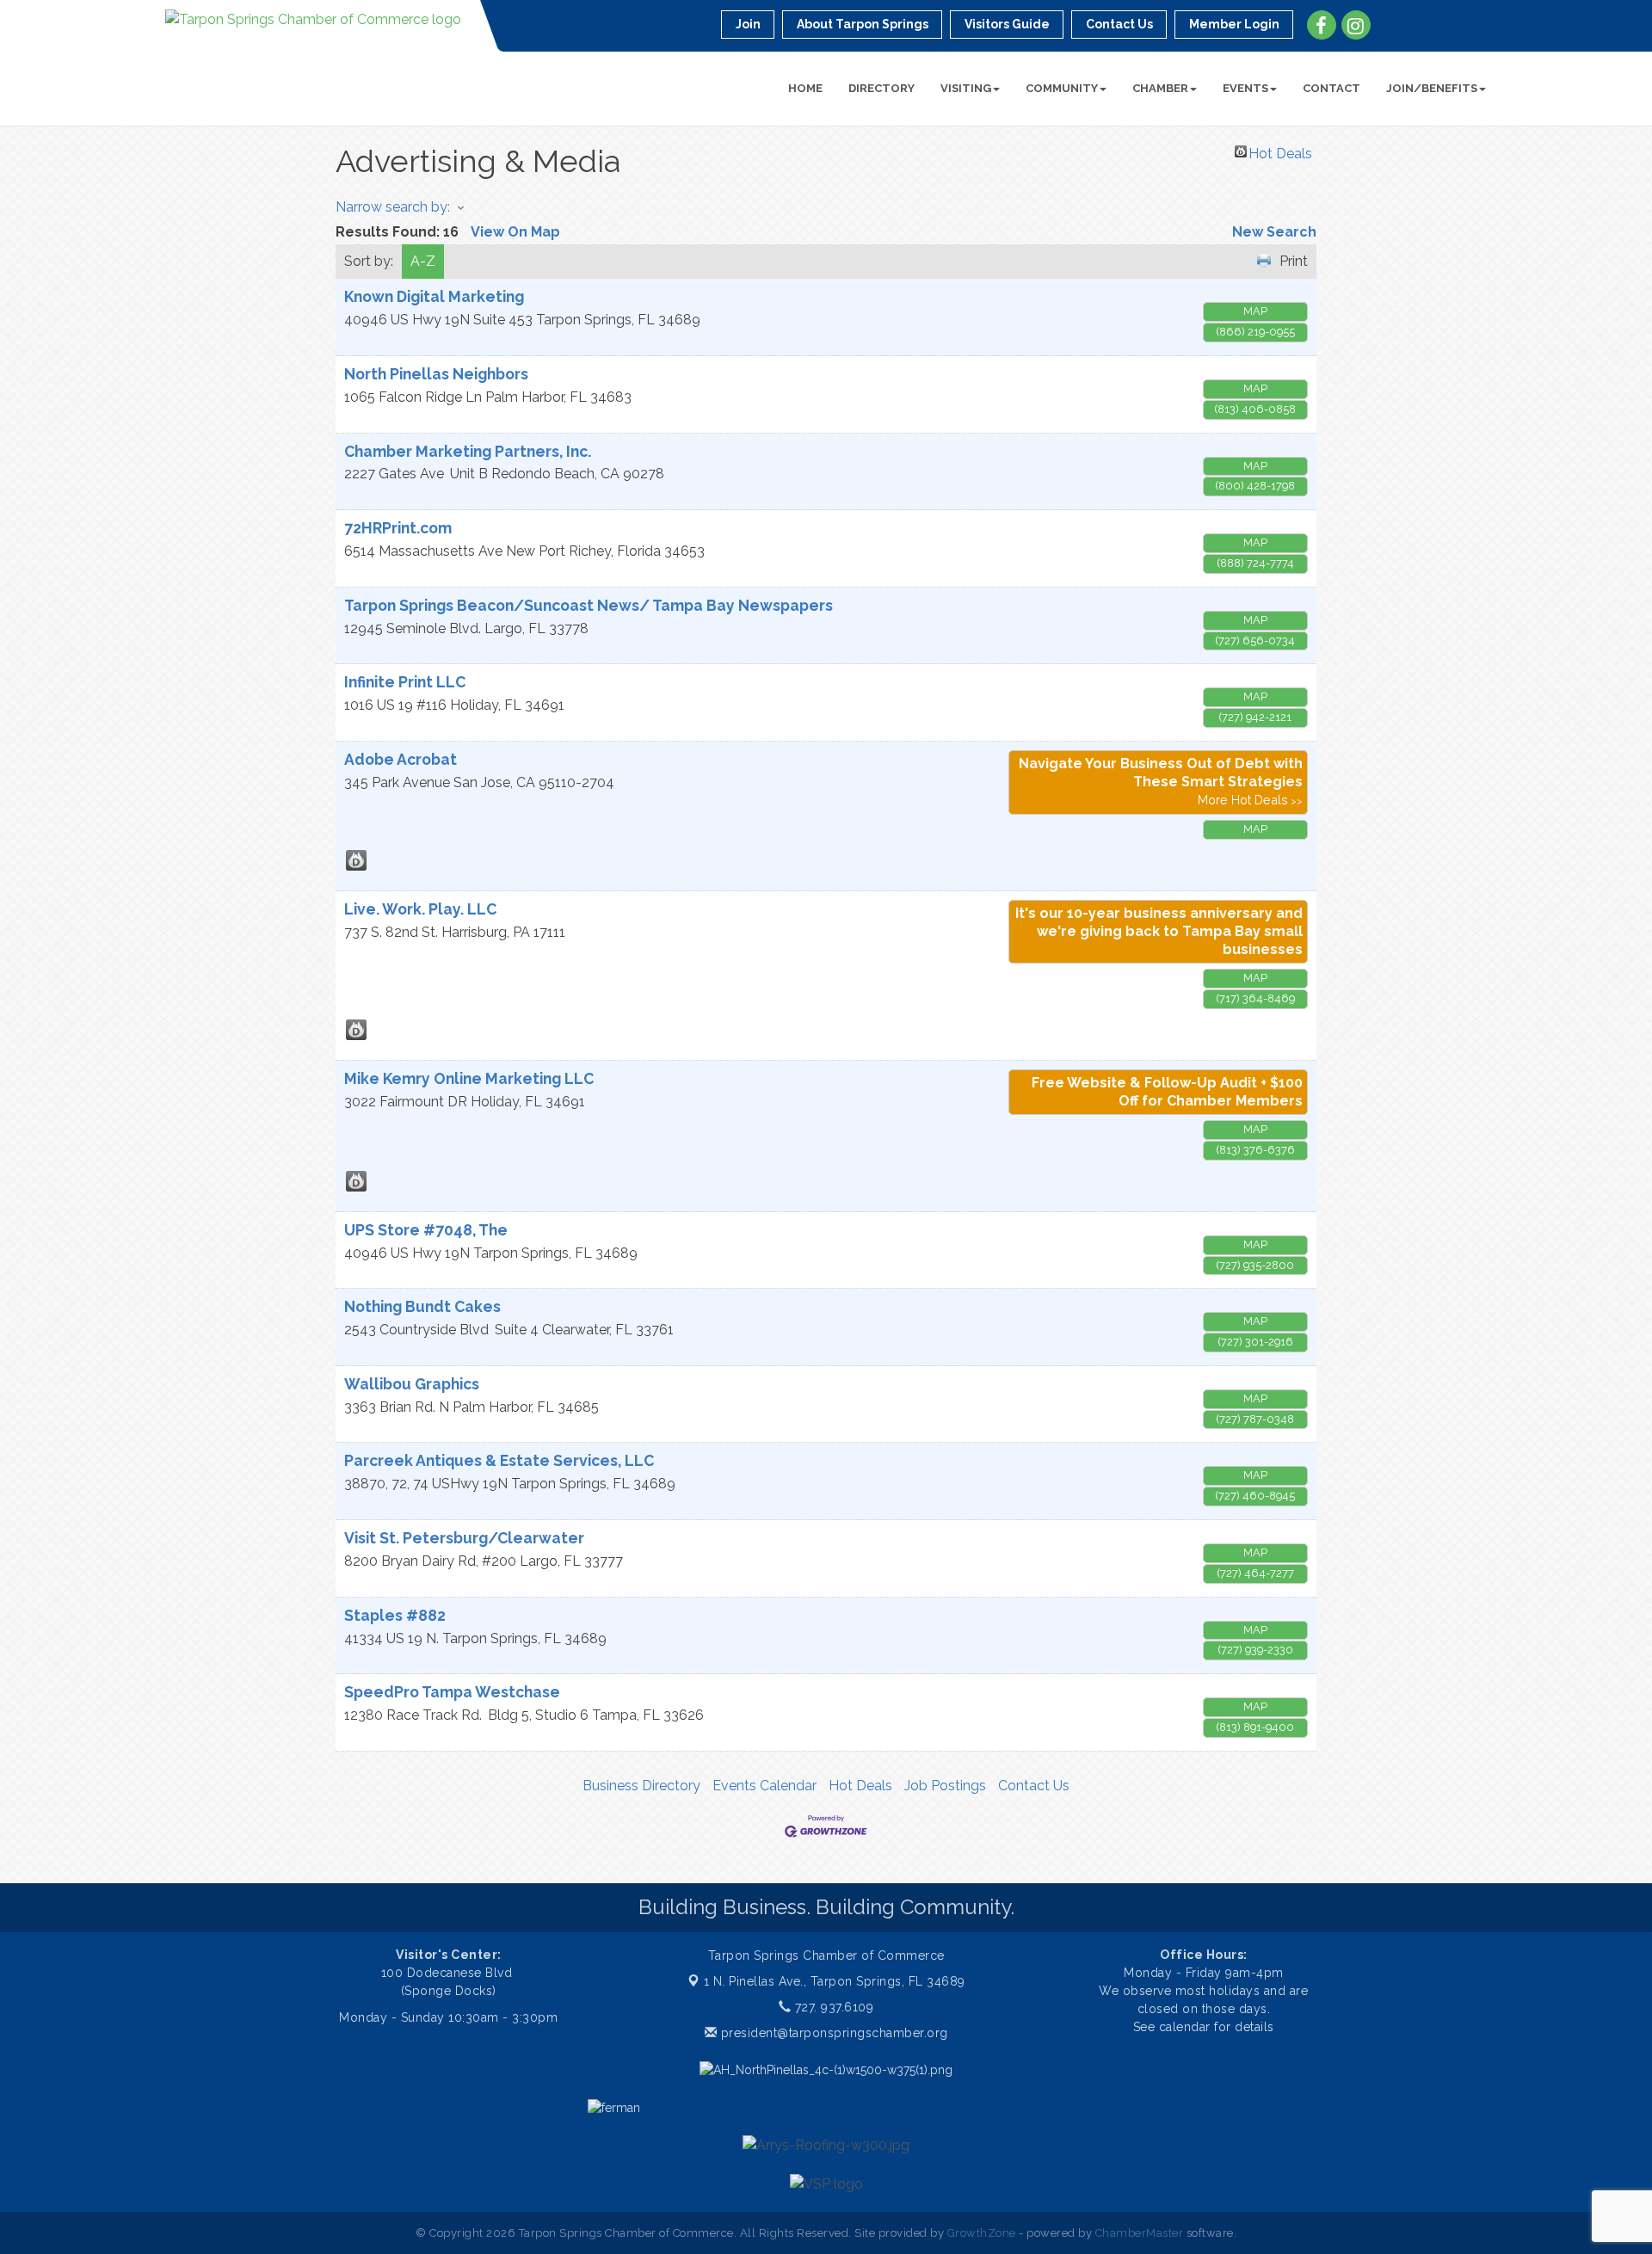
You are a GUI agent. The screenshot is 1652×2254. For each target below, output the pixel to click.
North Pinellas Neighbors (436, 374)
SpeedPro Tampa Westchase (452, 1692)
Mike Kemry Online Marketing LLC (469, 1078)
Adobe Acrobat (401, 759)
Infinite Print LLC (405, 682)
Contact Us (1034, 1786)
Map (1255, 311)
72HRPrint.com (398, 528)
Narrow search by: (393, 207)
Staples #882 (395, 1615)
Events (1245, 88)
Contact (1331, 88)
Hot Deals (1280, 151)
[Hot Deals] (356, 860)
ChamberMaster (1140, 2233)
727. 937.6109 (832, 2007)
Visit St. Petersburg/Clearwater (464, 1538)
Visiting (966, 88)
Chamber (1160, 88)
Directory (881, 88)
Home (805, 88)
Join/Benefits (1432, 88)
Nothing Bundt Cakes (422, 1306)
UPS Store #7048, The (426, 1230)
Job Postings (945, 1786)
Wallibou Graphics (412, 1384)
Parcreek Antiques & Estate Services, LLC (499, 1460)
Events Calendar (764, 1786)
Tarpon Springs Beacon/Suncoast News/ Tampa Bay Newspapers (589, 605)
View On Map (515, 232)
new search (1274, 232)
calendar (1187, 2027)
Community (1062, 88)
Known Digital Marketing (434, 296)
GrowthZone (982, 2233)
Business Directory (641, 1786)
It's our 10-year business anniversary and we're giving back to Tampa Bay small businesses (1159, 931)
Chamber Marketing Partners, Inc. (468, 451)
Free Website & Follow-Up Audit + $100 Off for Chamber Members (1167, 1092)
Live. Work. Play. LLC (420, 909)
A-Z (423, 261)
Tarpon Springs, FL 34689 (835, 1981)
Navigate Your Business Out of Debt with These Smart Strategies (1161, 773)
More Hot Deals (1243, 800)
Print (1294, 261)
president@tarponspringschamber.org (832, 2033)
